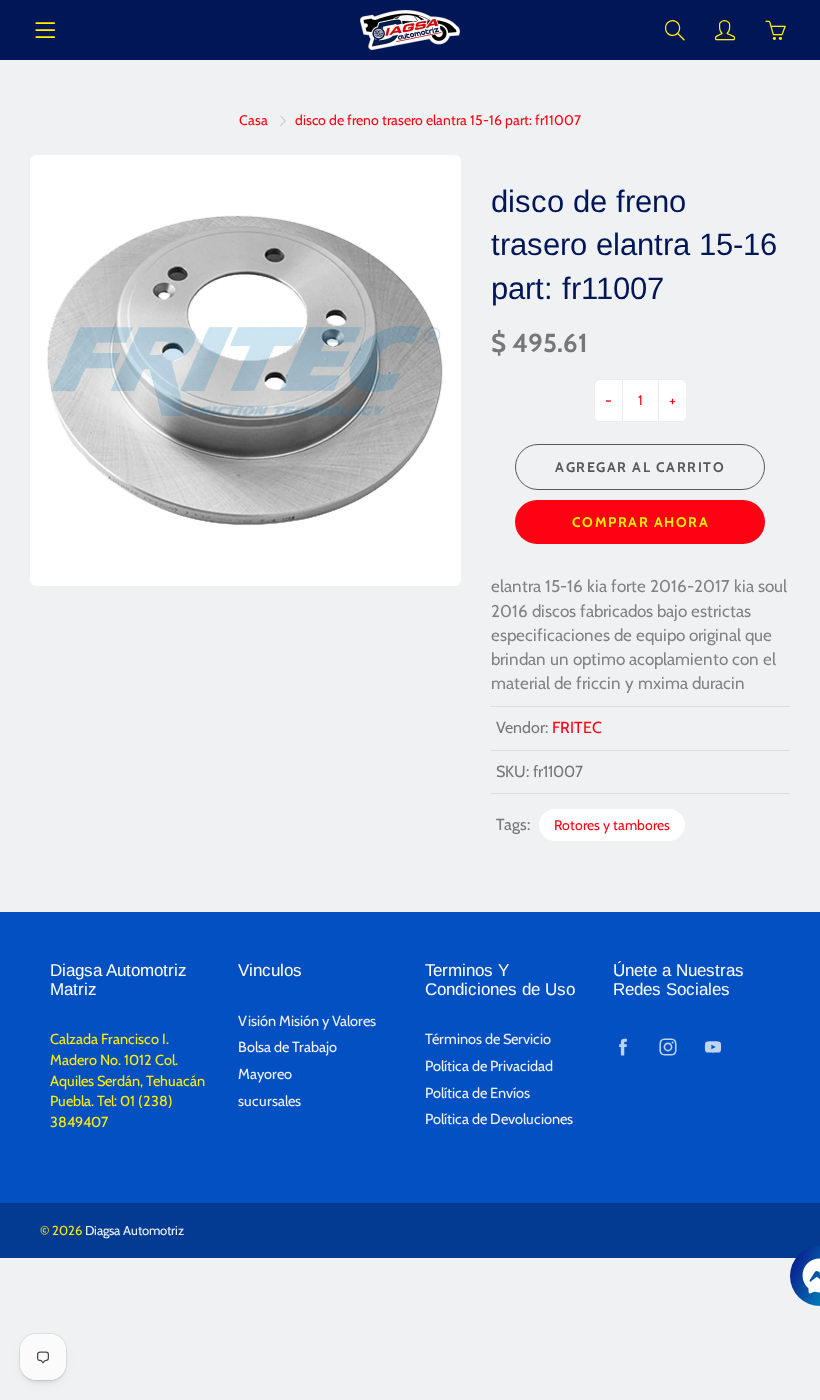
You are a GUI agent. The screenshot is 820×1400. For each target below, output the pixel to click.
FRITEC (577, 727)
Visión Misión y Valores (307, 1021)
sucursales (269, 1101)
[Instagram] (668, 1046)
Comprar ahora (641, 522)
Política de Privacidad (489, 1066)
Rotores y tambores (612, 825)
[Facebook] (623, 1046)
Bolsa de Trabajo (287, 1047)
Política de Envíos (477, 1093)
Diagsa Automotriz (134, 1230)
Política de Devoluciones (499, 1119)
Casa (253, 120)
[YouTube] (713, 1046)
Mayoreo (265, 1074)
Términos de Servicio (488, 1039)
